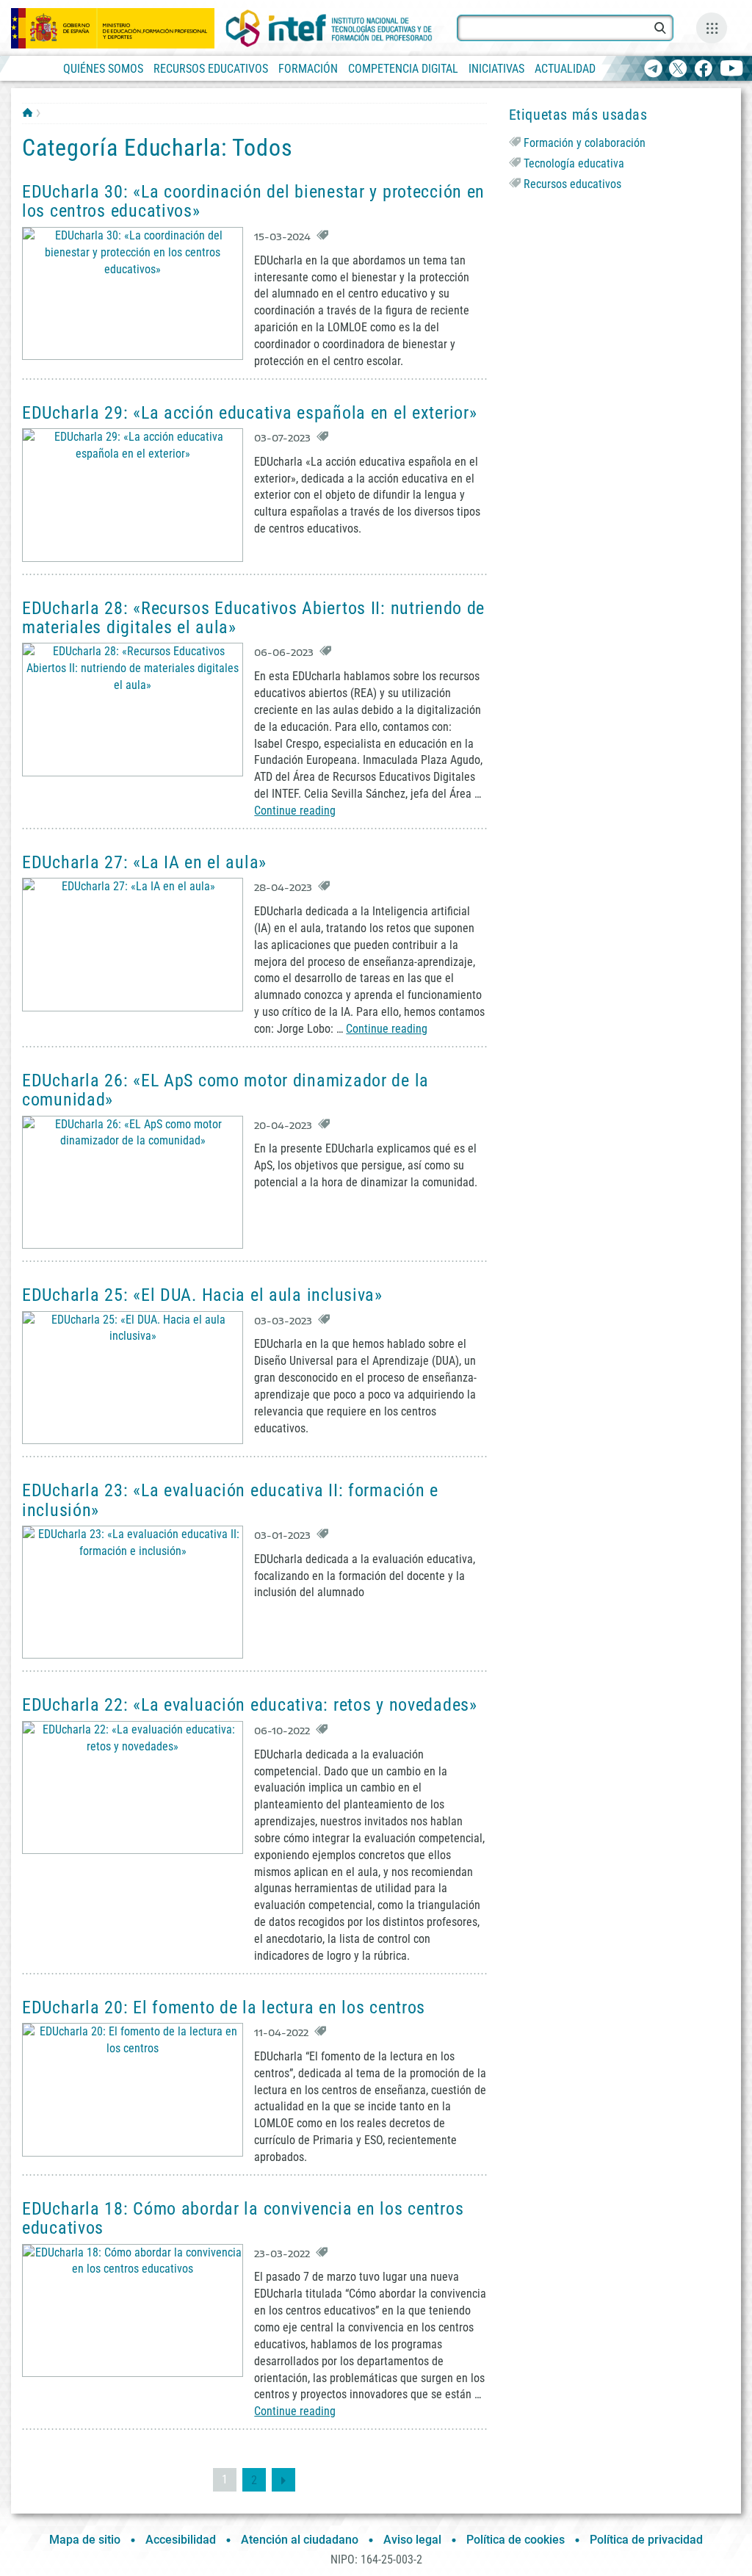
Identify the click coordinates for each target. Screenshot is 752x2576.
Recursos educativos (572, 184)
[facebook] (703, 69)
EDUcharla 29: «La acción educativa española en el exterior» (249, 413)
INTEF (28, 112)
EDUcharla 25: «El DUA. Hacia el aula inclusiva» (202, 1295)
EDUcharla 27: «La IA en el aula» (144, 862)
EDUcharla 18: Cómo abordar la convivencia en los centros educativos (243, 2218)
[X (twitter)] (678, 69)
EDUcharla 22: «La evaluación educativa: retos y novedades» (250, 1705)
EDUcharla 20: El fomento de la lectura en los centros (224, 2007)
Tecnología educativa (574, 163)
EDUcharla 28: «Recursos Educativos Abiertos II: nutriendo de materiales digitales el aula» (253, 618)
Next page (283, 2480)
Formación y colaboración (585, 143)
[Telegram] (653, 69)
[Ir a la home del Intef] (329, 28)
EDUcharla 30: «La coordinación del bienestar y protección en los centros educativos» (253, 201)
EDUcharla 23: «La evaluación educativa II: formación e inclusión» (230, 1500)
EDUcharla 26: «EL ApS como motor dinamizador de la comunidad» (225, 1090)
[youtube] (732, 69)
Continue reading (295, 811)
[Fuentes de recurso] (712, 28)
